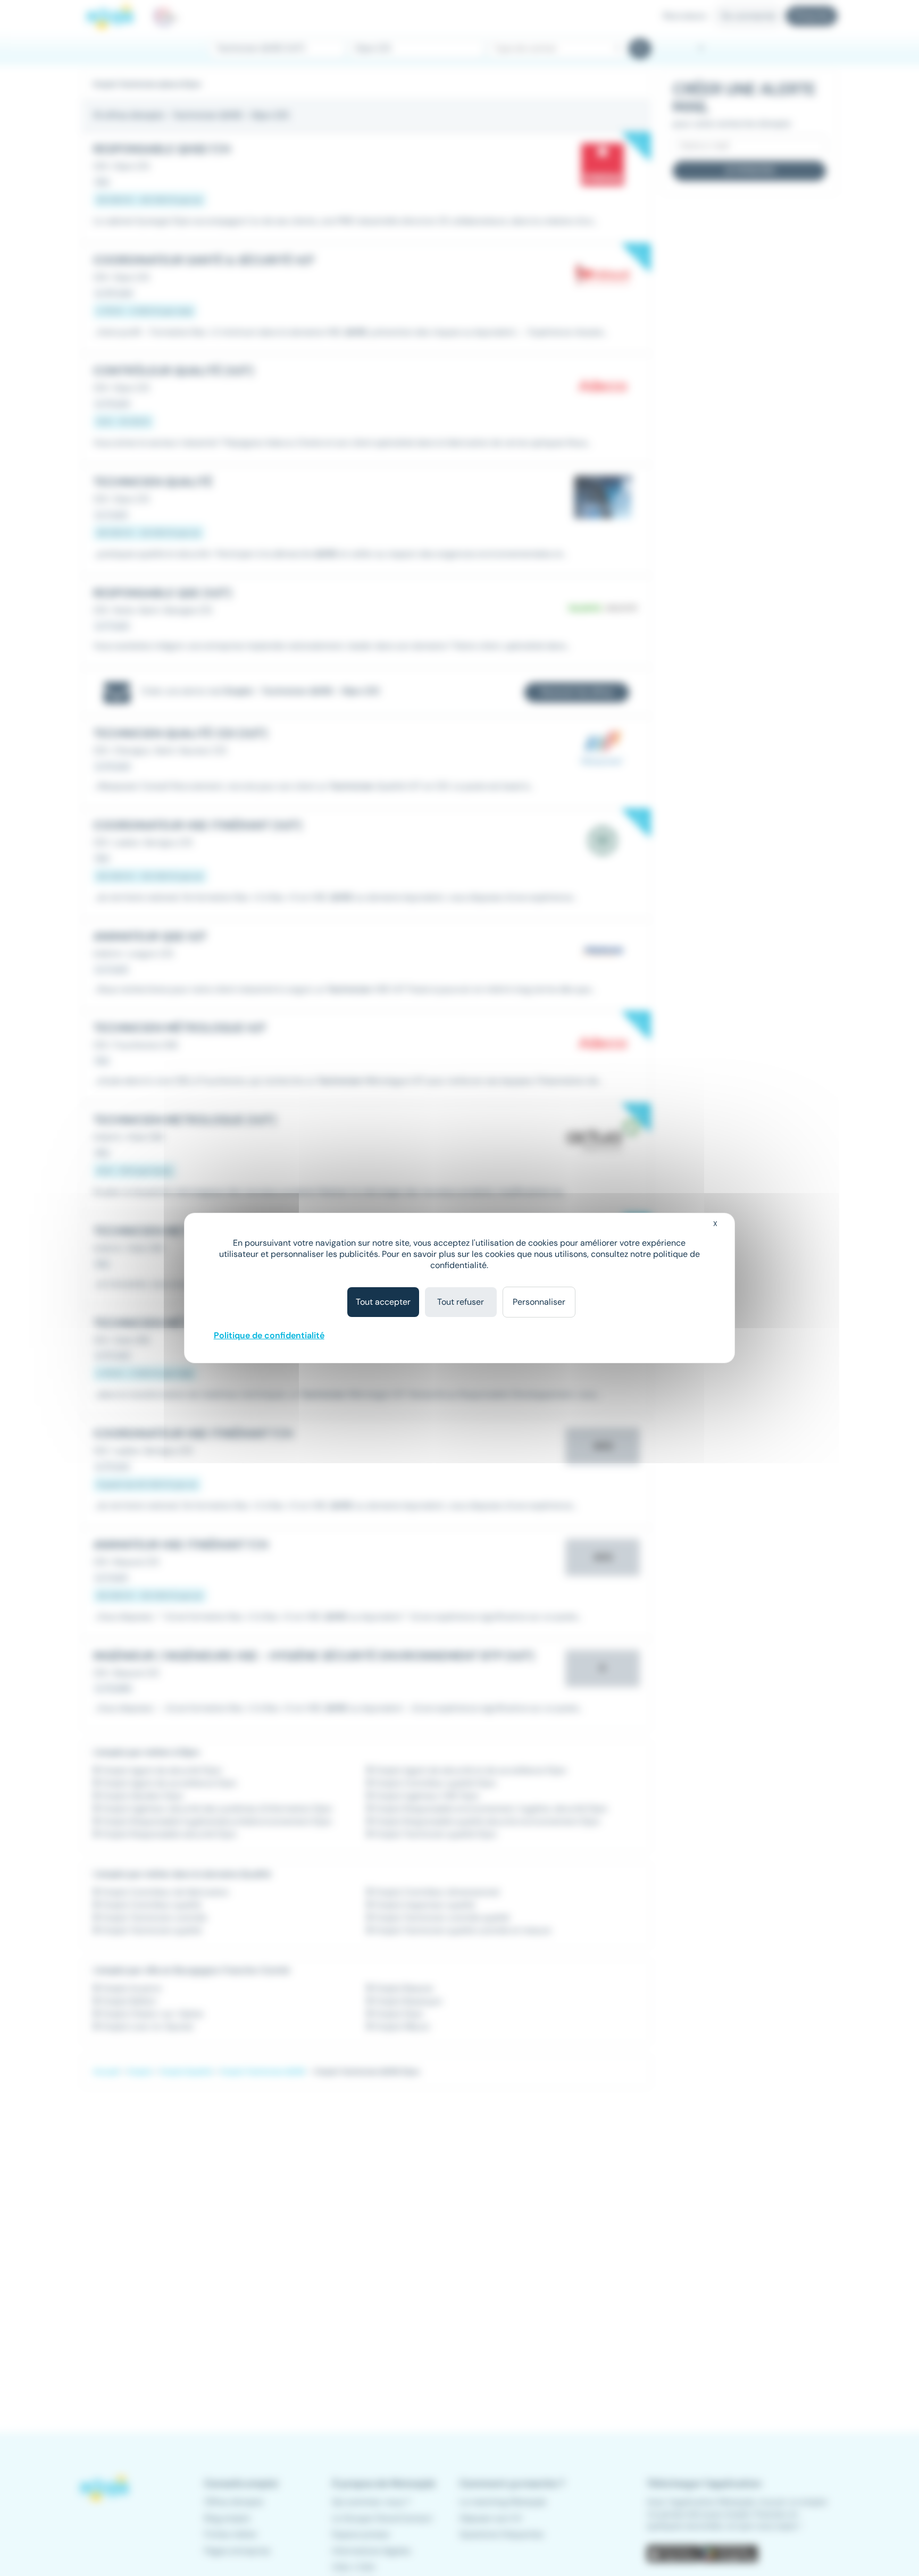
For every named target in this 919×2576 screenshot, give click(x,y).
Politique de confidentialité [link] (269, 1335)
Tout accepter (383, 1302)
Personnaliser (539, 1302)
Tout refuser (461, 1302)
